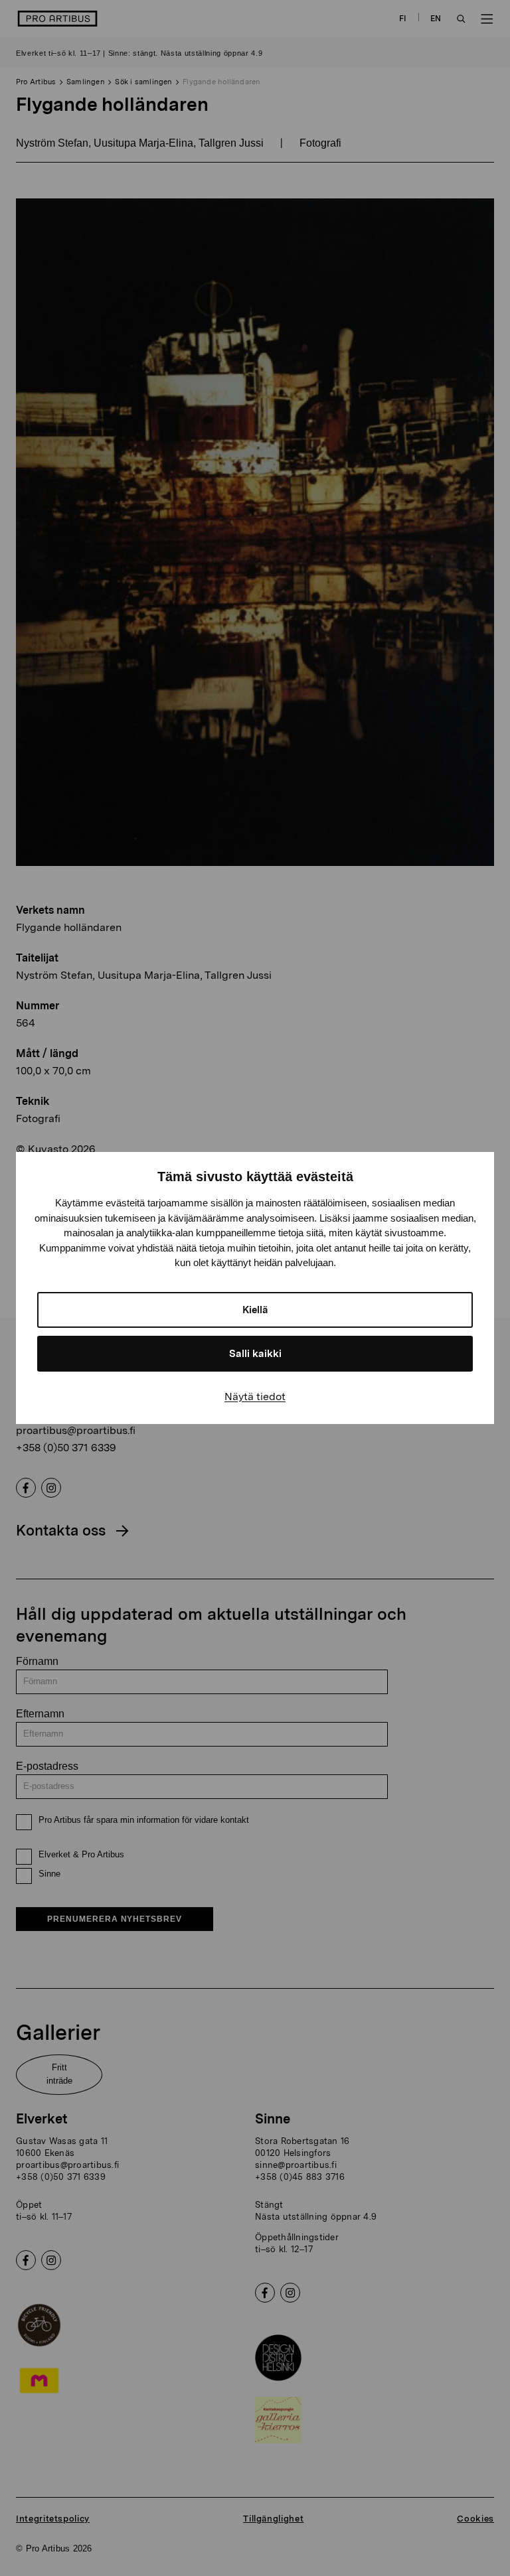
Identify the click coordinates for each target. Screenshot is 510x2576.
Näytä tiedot (255, 1396)
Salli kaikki (255, 1354)
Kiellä (255, 1310)
